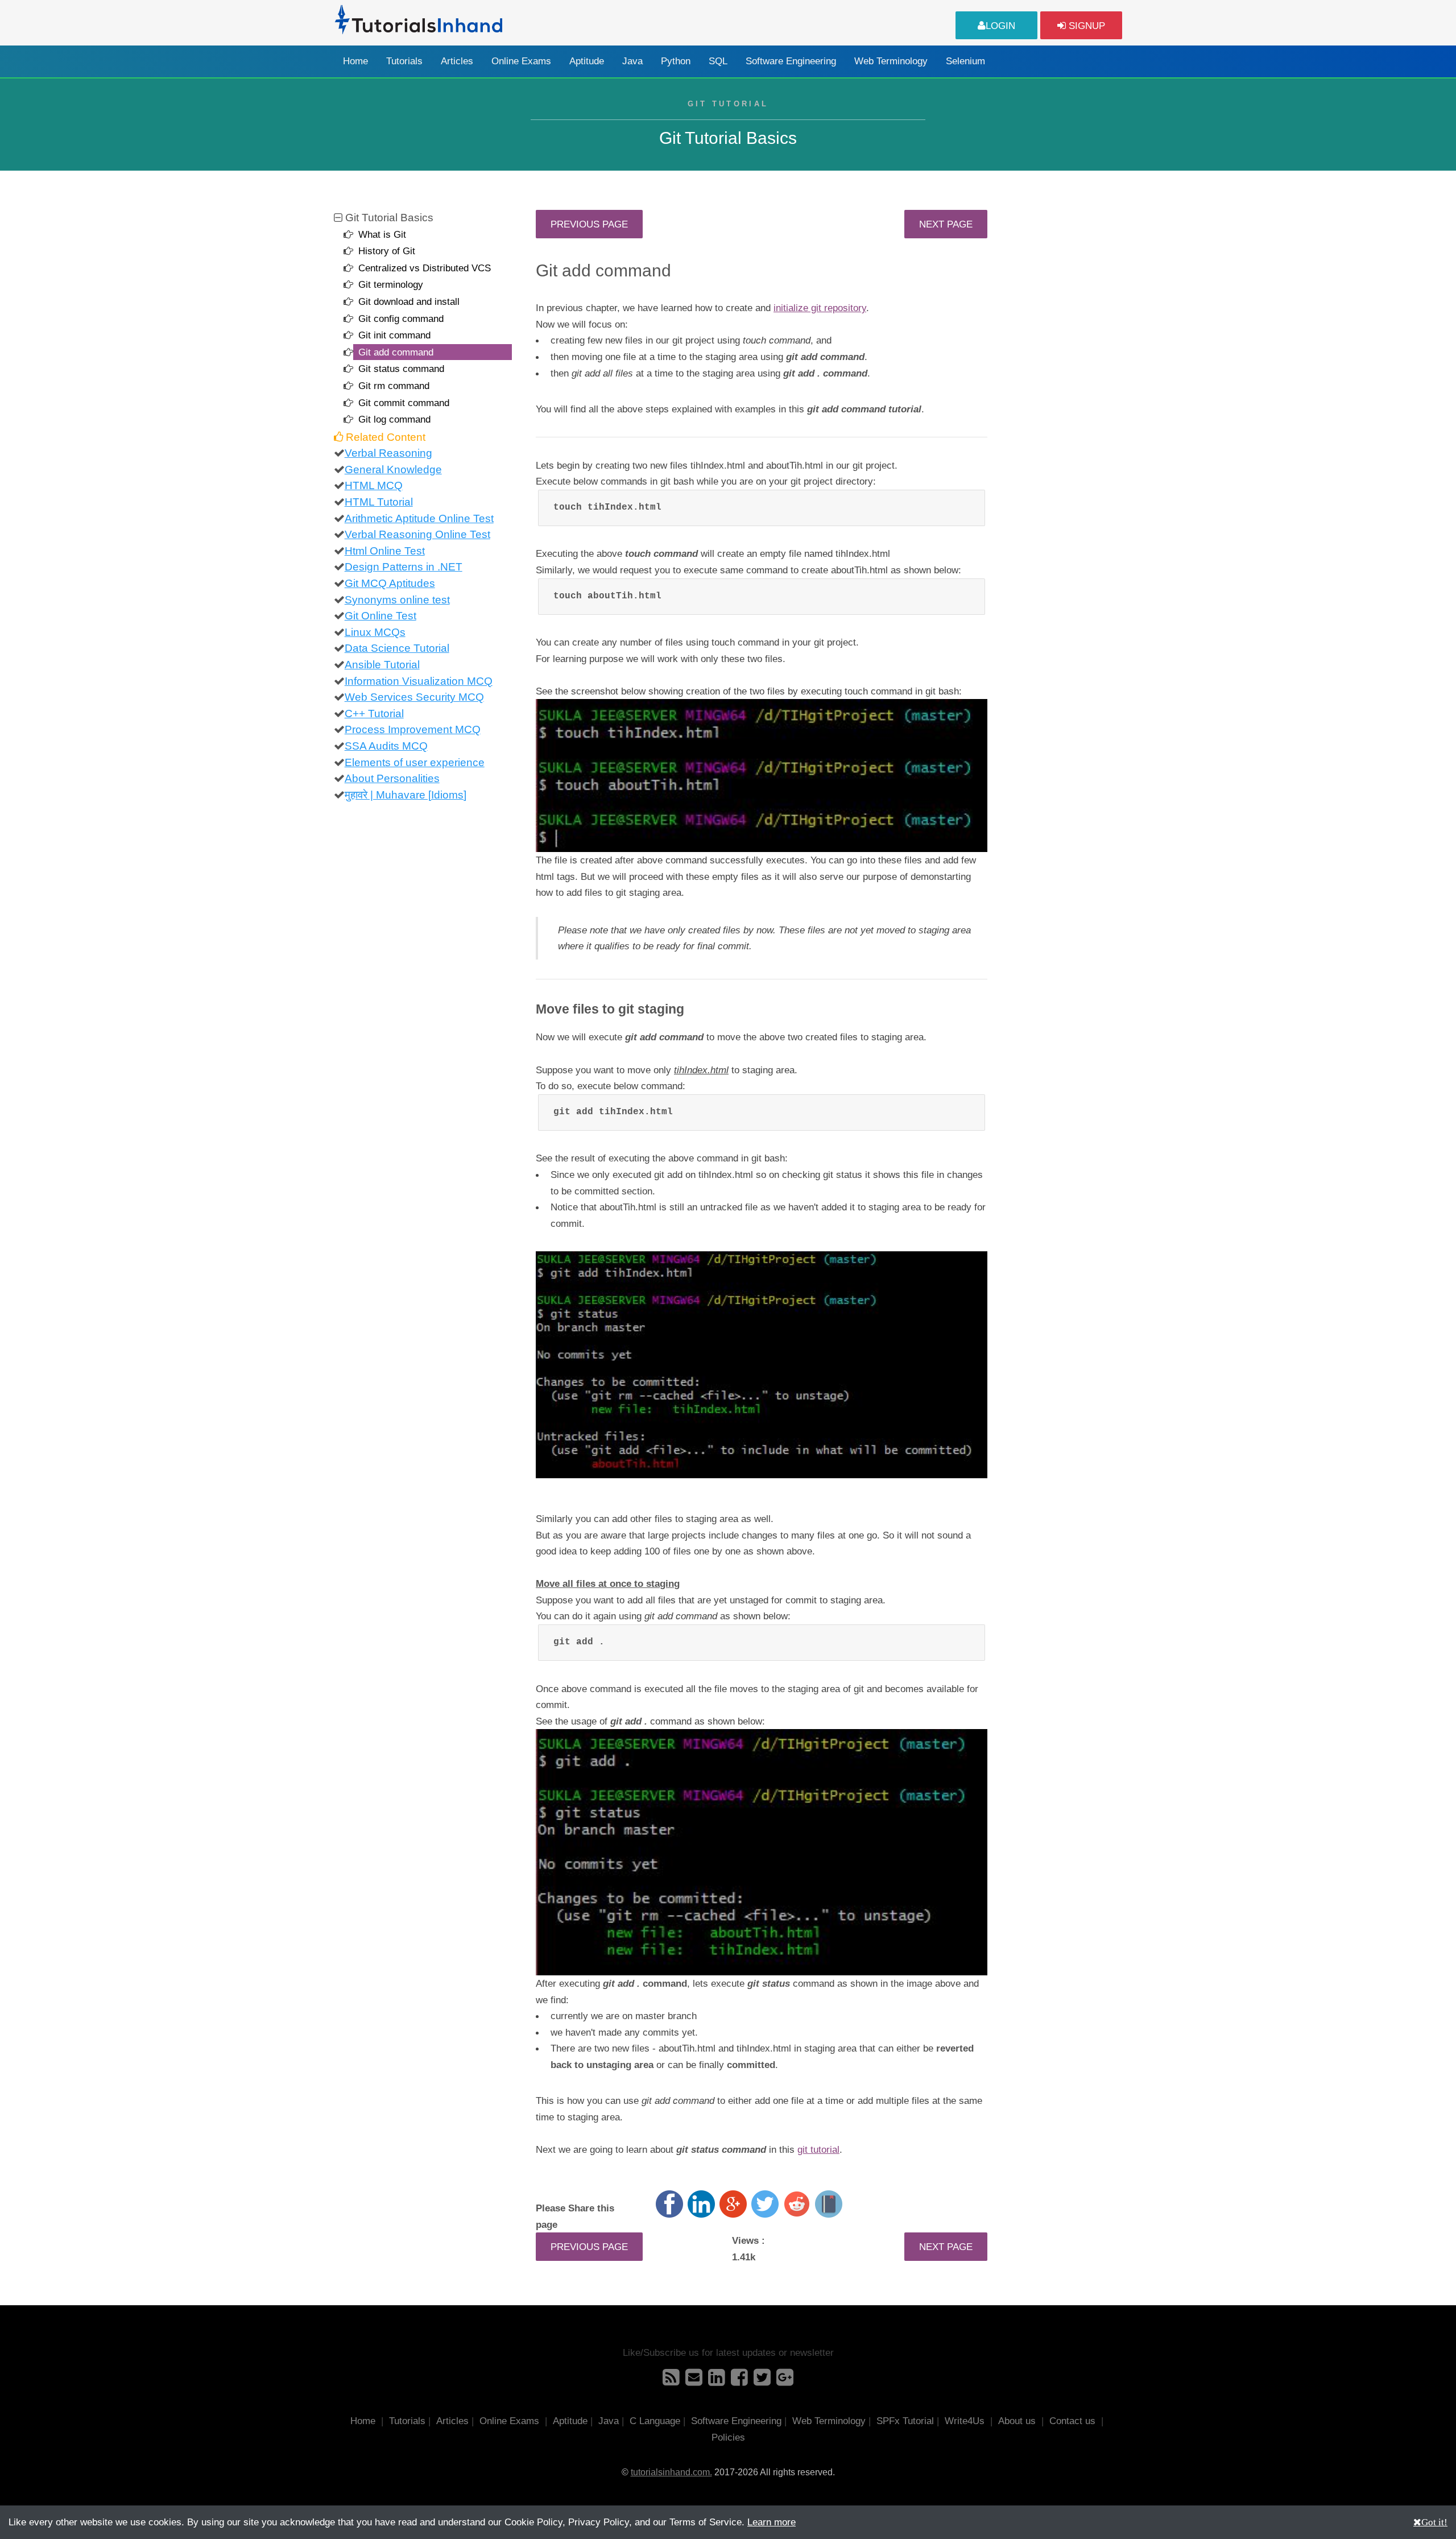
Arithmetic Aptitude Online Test (419, 518)
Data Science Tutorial (397, 648)
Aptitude (587, 61)
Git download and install (409, 301)
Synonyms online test (397, 600)
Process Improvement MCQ (413, 729)
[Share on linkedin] (701, 2204)
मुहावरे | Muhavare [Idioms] (406, 795)
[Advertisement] (1065, 381)
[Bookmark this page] (829, 2204)
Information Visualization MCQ (419, 681)
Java (632, 61)
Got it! (1434, 2522)
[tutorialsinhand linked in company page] (717, 2381)
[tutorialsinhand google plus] (785, 2381)
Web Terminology (891, 61)
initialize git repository (820, 308)
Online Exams (521, 61)
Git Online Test (380, 616)
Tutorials (404, 61)
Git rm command (394, 386)
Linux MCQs (375, 632)
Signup (1085, 26)
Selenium (965, 61)
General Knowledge (393, 470)
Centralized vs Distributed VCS (425, 268)
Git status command (401, 369)
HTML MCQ (374, 485)
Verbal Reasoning (388, 453)
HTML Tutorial (379, 502)
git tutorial (818, 2149)
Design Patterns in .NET (404, 567)
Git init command (394, 335)
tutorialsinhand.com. (671, 2472)
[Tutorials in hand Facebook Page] (739, 2381)
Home (355, 61)
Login (1000, 26)
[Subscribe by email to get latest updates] (694, 2381)
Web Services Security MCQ (414, 697)
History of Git (387, 251)
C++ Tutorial (374, 714)
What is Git (382, 234)
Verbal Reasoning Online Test (417, 534)
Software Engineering (791, 61)
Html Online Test (385, 551)
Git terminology (391, 284)
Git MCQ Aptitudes (390, 583)
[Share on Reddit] (797, 2204)
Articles (457, 61)
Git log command (394, 419)
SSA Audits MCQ (386, 746)
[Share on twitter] (765, 2204)
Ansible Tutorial (382, 665)
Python (676, 61)
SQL (718, 61)
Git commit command (404, 403)
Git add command (396, 352)
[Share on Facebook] (669, 2204)
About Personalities (392, 778)
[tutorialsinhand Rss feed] (671, 2381)
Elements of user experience (415, 762)
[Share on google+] (733, 2204)
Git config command (401, 319)
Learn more (772, 2522)
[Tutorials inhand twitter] (762, 2381)
